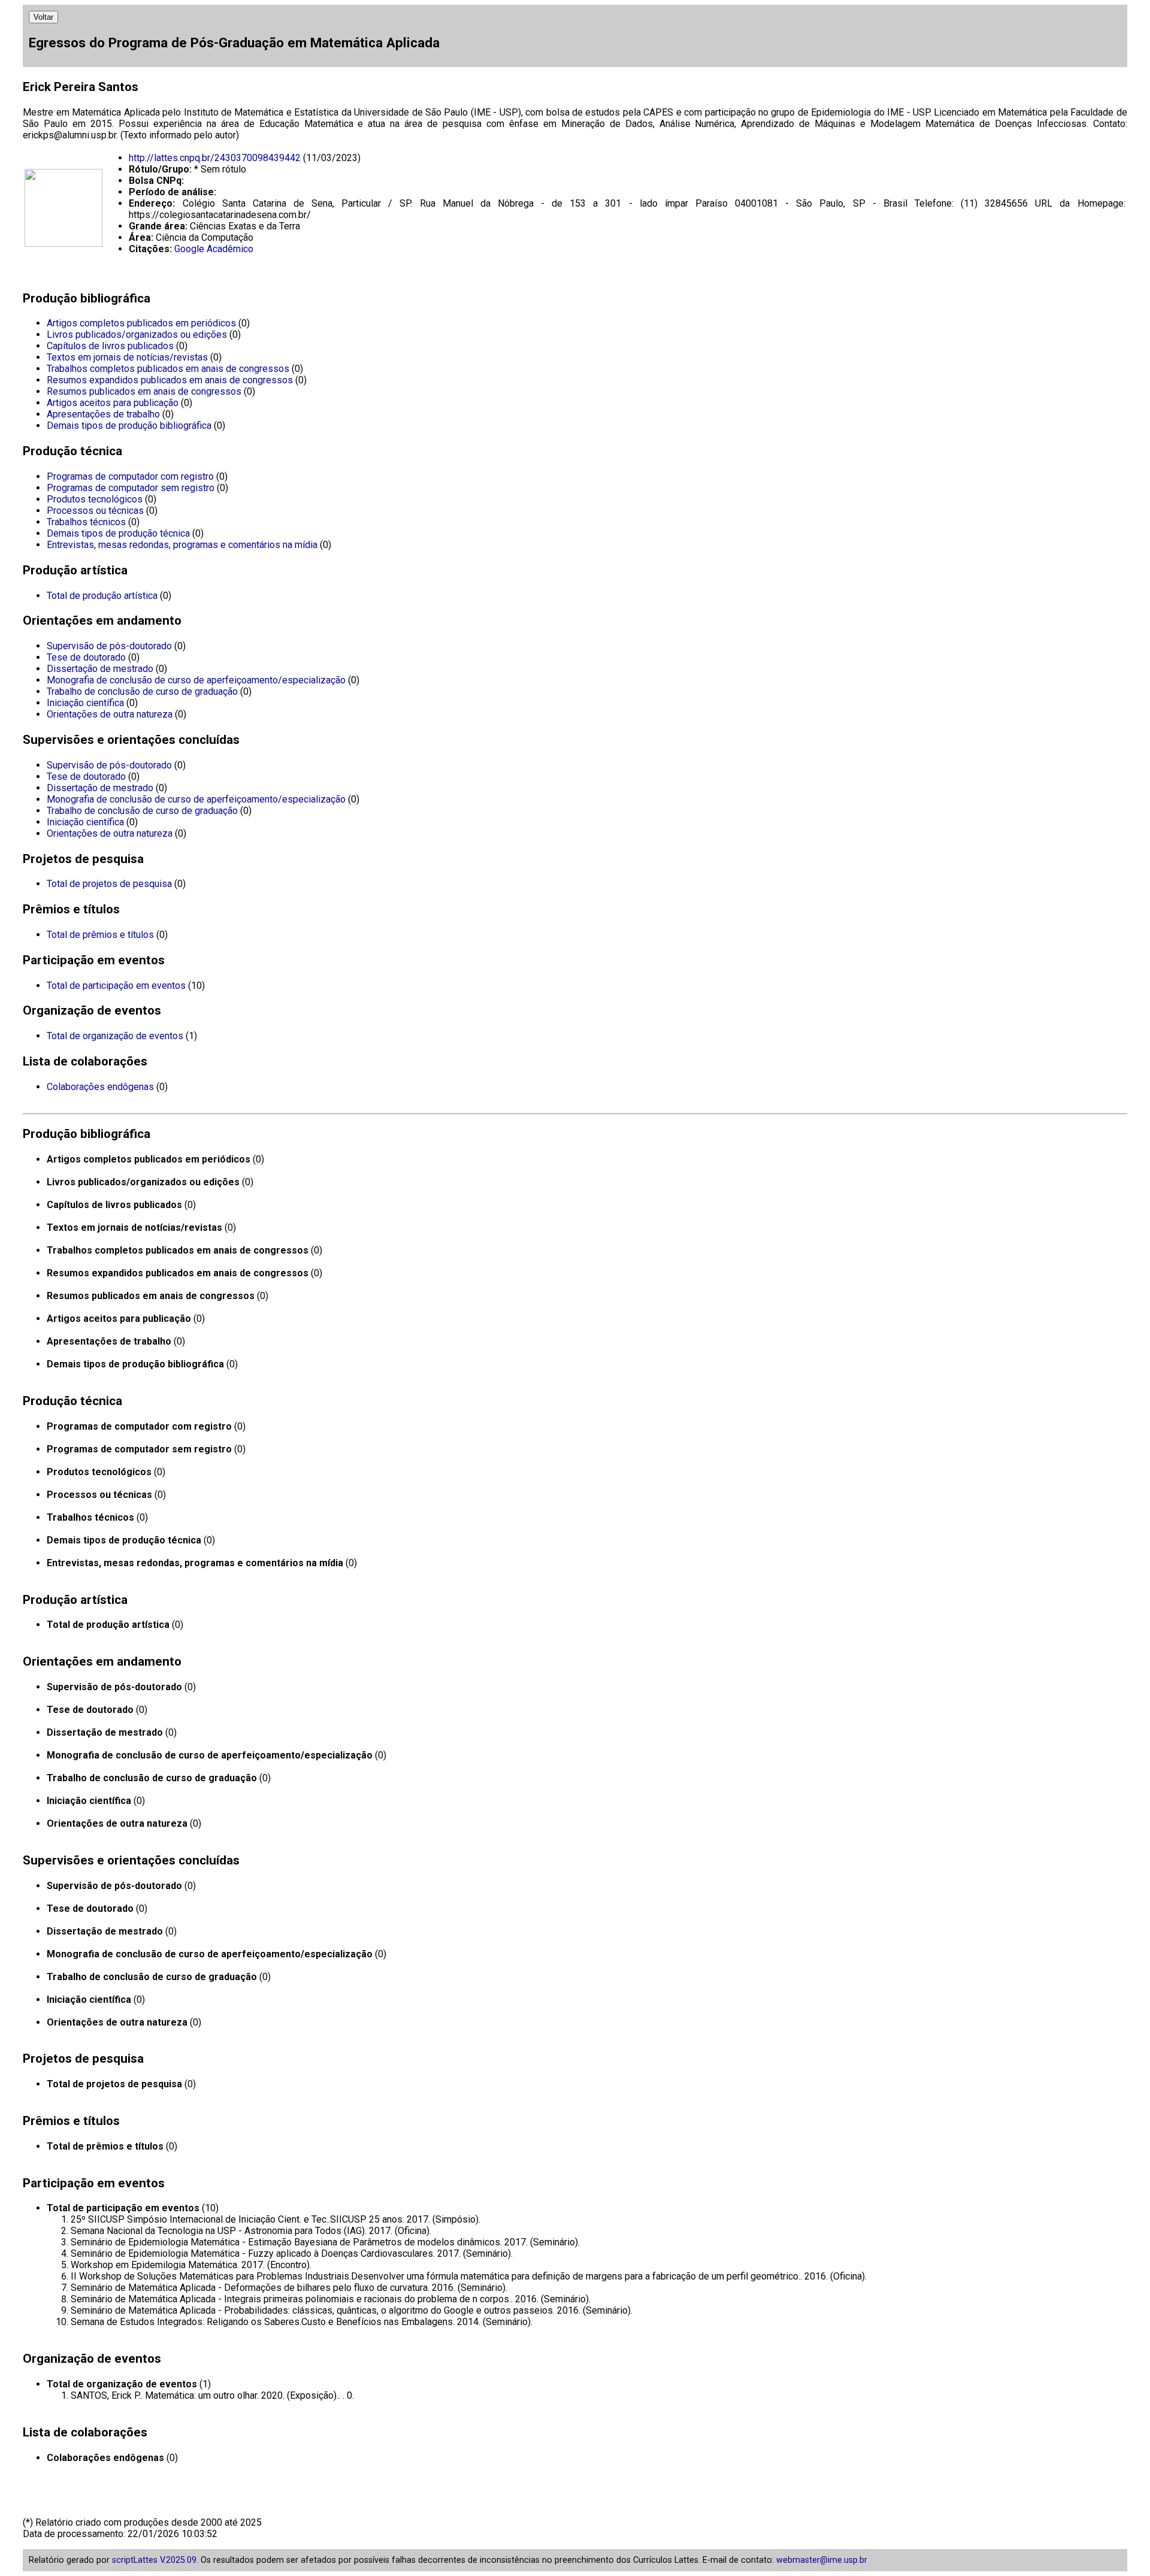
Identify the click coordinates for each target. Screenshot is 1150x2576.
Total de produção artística (102, 596)
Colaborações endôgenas (100, 1087)
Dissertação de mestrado (100, 669)
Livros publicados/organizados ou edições (137, 335)
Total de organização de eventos (115, 1036)
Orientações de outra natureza (110, 714)
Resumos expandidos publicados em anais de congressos (170, 380)
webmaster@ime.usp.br (822, 2560)
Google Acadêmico (214, 249)
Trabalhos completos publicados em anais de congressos (168, 369)
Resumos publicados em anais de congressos (144, 391)
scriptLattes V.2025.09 (154, 2560)
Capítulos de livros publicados (110, 346)
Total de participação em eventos (116, 986)
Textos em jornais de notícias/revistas (127, 357)
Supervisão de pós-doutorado (109, 646)
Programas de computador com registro (130, 476)
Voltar (43, 17)
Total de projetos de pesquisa (109, 884)
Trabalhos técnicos (86, 522)
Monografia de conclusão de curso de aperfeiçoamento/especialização (196, 680)
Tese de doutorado (86, 657)
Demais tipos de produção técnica (118, 533)
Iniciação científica (85, 703)
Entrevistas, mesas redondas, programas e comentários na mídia (182, 545)
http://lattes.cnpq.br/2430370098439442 (215, 158)
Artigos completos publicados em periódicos (141, 323)
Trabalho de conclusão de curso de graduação (142, 691)
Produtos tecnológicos (95, 499)
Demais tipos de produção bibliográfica (129, 426)
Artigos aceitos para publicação (113, 403)
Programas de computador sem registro (131, 488)
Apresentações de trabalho (103, 414)
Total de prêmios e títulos (100, 935)
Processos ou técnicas (95, 511)
